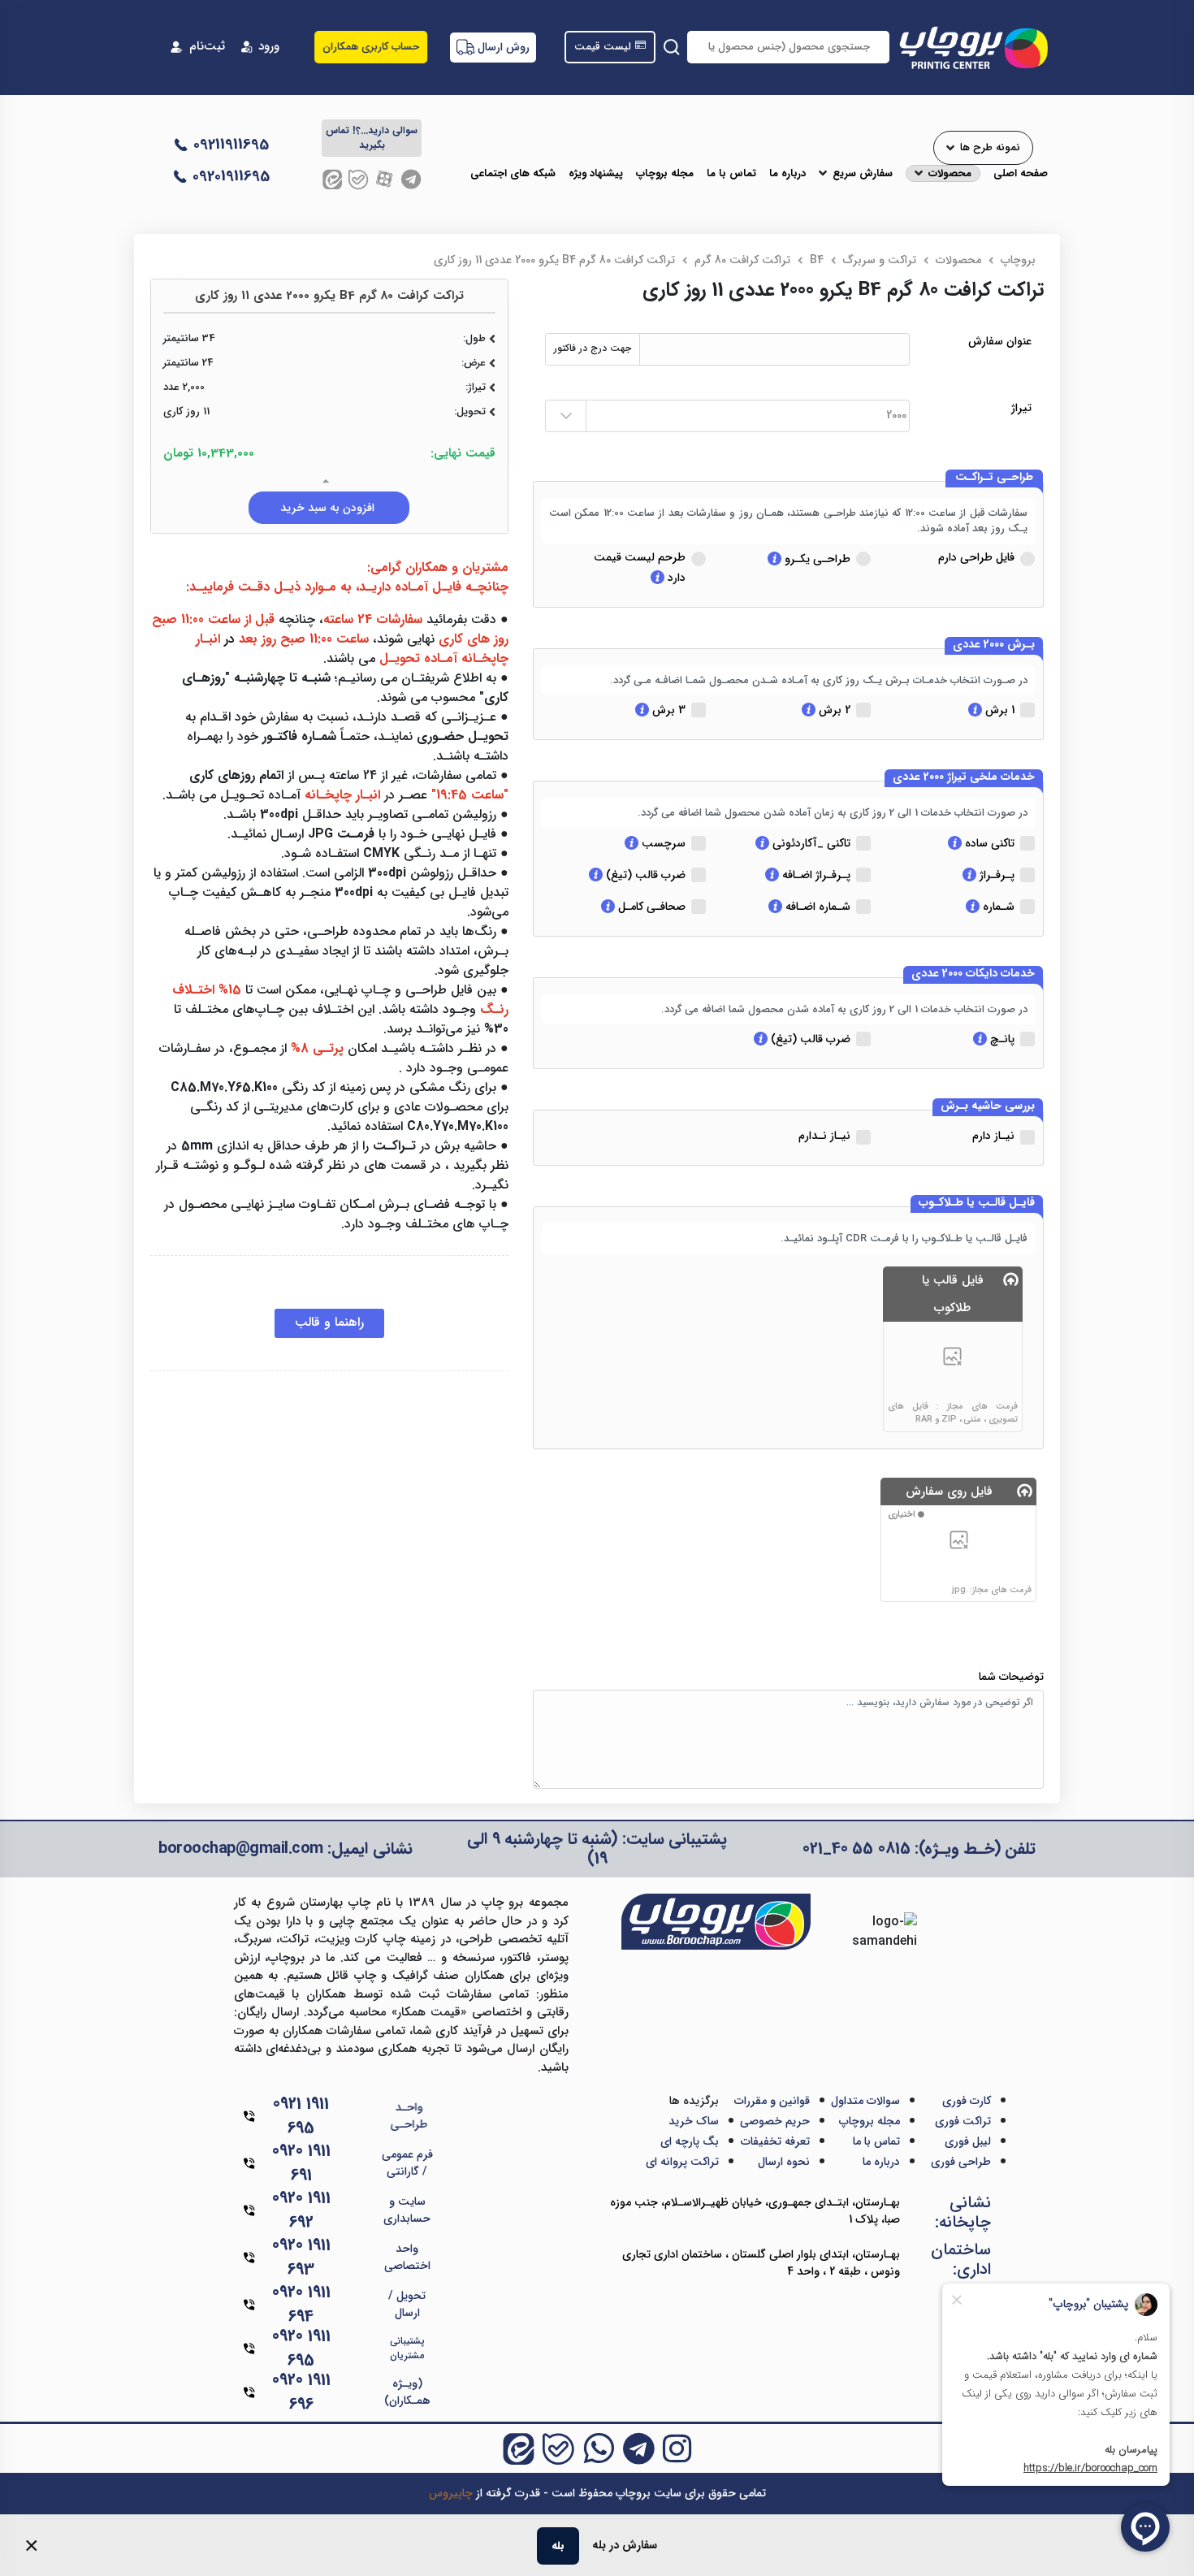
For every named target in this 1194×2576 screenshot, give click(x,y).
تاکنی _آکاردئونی (810, 843)
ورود (269, 47)
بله (558, 2546)
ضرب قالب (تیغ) (644, 875)
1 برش (998, 710)
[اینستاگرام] (677, 2448)
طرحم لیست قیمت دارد (640, 567)
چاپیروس (451, 2493)
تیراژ (1021, 408)
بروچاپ (1018, 260)
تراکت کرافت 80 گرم (742, 260)
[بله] (358, 179)
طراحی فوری (961, 2162)
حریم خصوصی (775, 2121)
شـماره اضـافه (816, 907)
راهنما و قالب (329, 1322)
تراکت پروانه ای (682, 2162)
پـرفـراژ (995, 875)
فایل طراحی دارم (976, 557)
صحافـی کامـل (650, 907)
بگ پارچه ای (690, 2141)
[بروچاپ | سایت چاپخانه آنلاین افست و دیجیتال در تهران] (973, 47)
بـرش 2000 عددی (994, 645)
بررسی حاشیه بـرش (988, 1106)
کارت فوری (967, 2101)
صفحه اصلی (1021, 174)
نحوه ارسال (784, 2162)
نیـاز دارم (993, 1136)
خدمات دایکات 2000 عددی (973, 974)
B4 (817, 260)
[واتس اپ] (599, 2448)
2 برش (833, 710)
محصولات (950, 174)
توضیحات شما (1011, 1677)
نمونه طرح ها (990, 148)
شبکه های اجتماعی (513, 174)
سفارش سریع (863, 174)
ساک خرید (694, 2121)
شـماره (997, 907)
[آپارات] (385, 179)
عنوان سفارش (1000, 342)
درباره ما (787, 174)
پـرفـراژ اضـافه (815, 875)
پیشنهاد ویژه (596, 174)
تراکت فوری (963, 2121)
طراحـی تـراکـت (994, 478)
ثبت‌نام (207, 47)
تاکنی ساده (988, 843)
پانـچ (1001, 1039)
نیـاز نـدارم (824, 1136)
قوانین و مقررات (772, 2101)
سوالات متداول (865, 2101)
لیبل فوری (968, 2141)
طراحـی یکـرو (816, 559)
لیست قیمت (603, 47)
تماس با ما (731, 174)
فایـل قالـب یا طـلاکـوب (977, 1203)
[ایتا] (332, 179)
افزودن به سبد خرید (329, 508)
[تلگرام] (411, 179)
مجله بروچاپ (665, 174)
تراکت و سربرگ (880, 260)
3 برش (667, 710)
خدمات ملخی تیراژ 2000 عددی (964, 777)
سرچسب (662, 843)
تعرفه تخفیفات (775, 2141)
